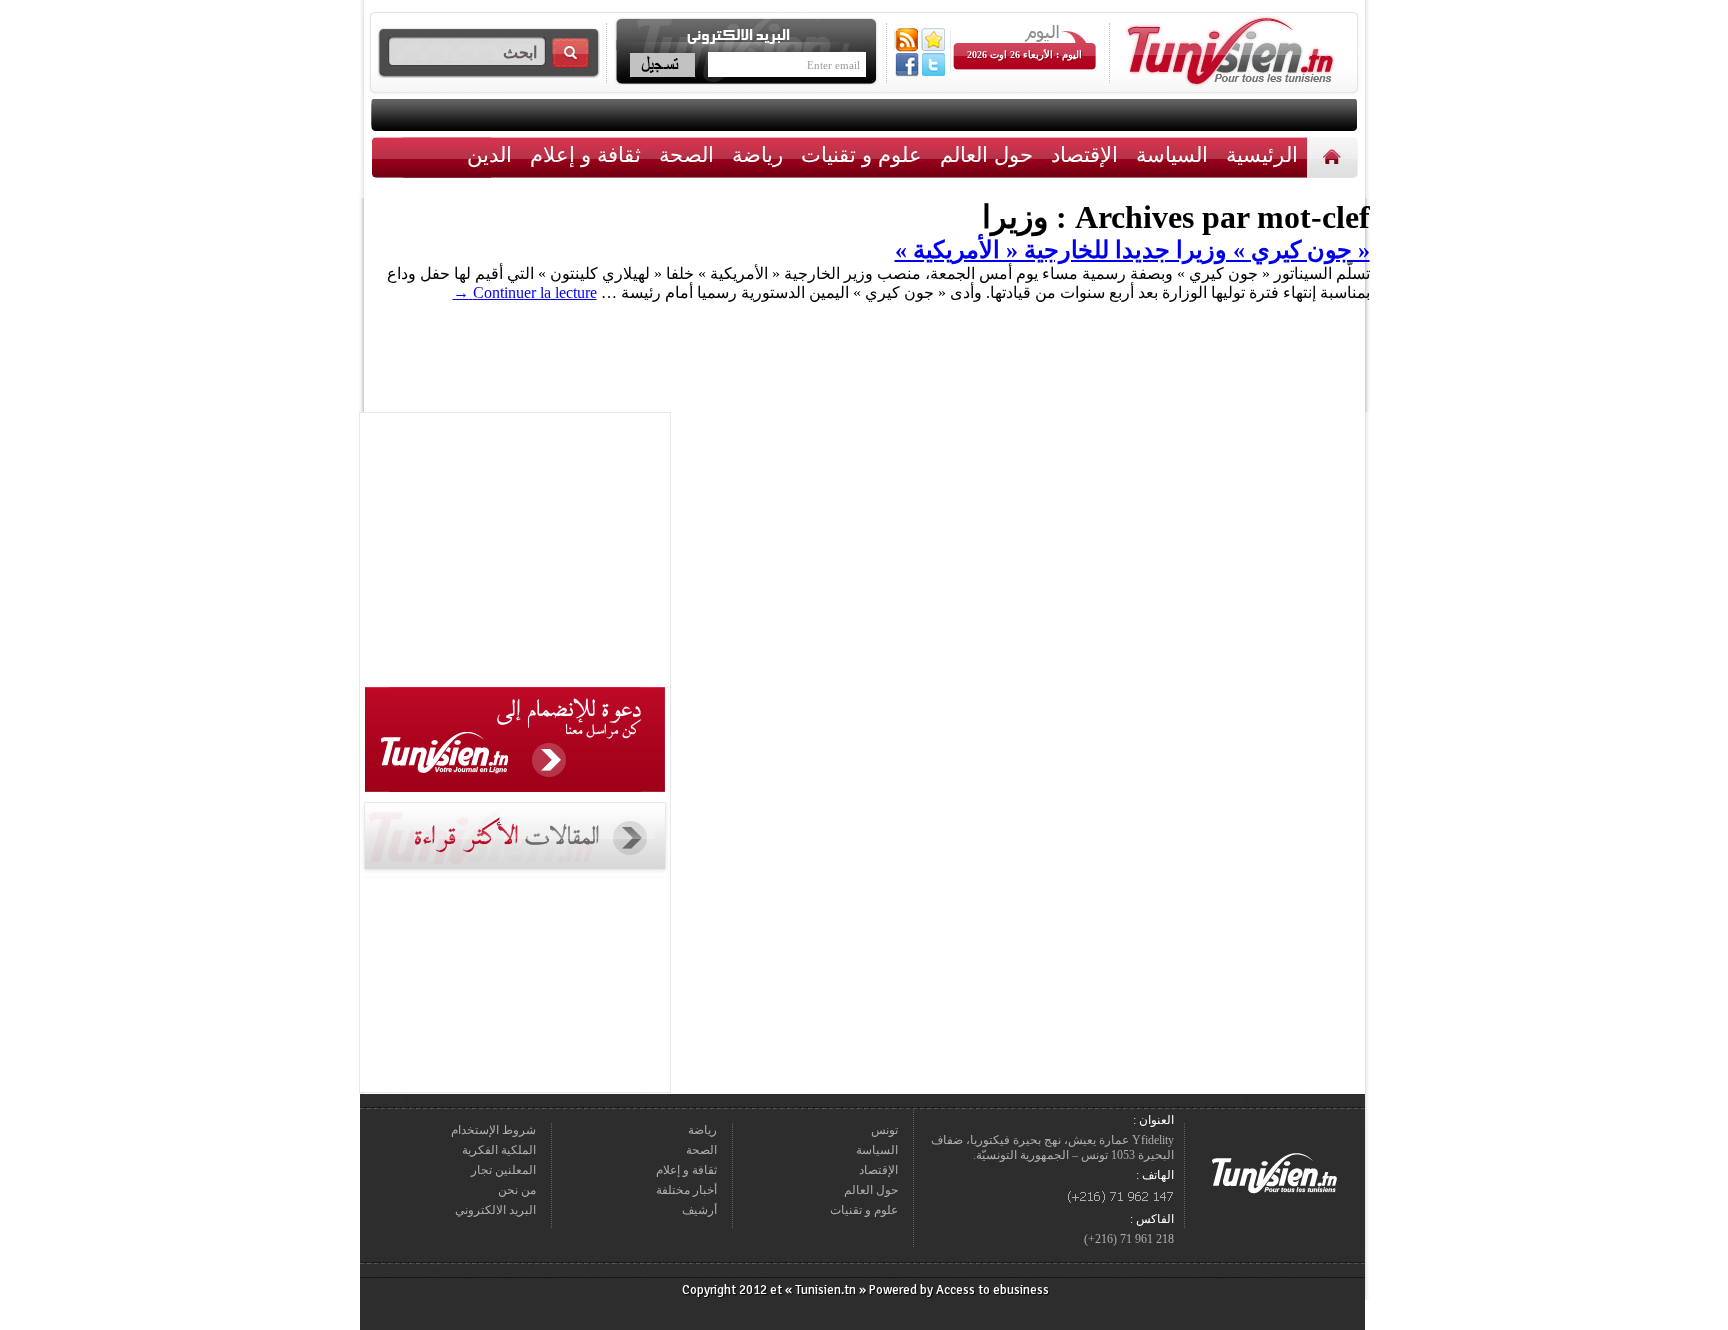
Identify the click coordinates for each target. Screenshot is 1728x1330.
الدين (489, 154)
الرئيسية (1334, 156)
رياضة (757, 154)
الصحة (686, 154)
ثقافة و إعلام (585, 154)
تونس (884, 1130)
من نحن (517, 1190)
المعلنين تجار (503, 1170)
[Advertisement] (515, 553)
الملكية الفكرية (499, 1150)
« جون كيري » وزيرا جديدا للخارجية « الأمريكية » (1132, 250)
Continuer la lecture (525, 292)
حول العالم (986, 154)
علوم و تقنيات (861, 154)
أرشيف (699, 1210)
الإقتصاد (1084, 154)
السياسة (1172, 154)
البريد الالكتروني (495, 1210)
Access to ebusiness (992, 1290)
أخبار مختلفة (686, 1190)
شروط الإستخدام (493, 1130)
